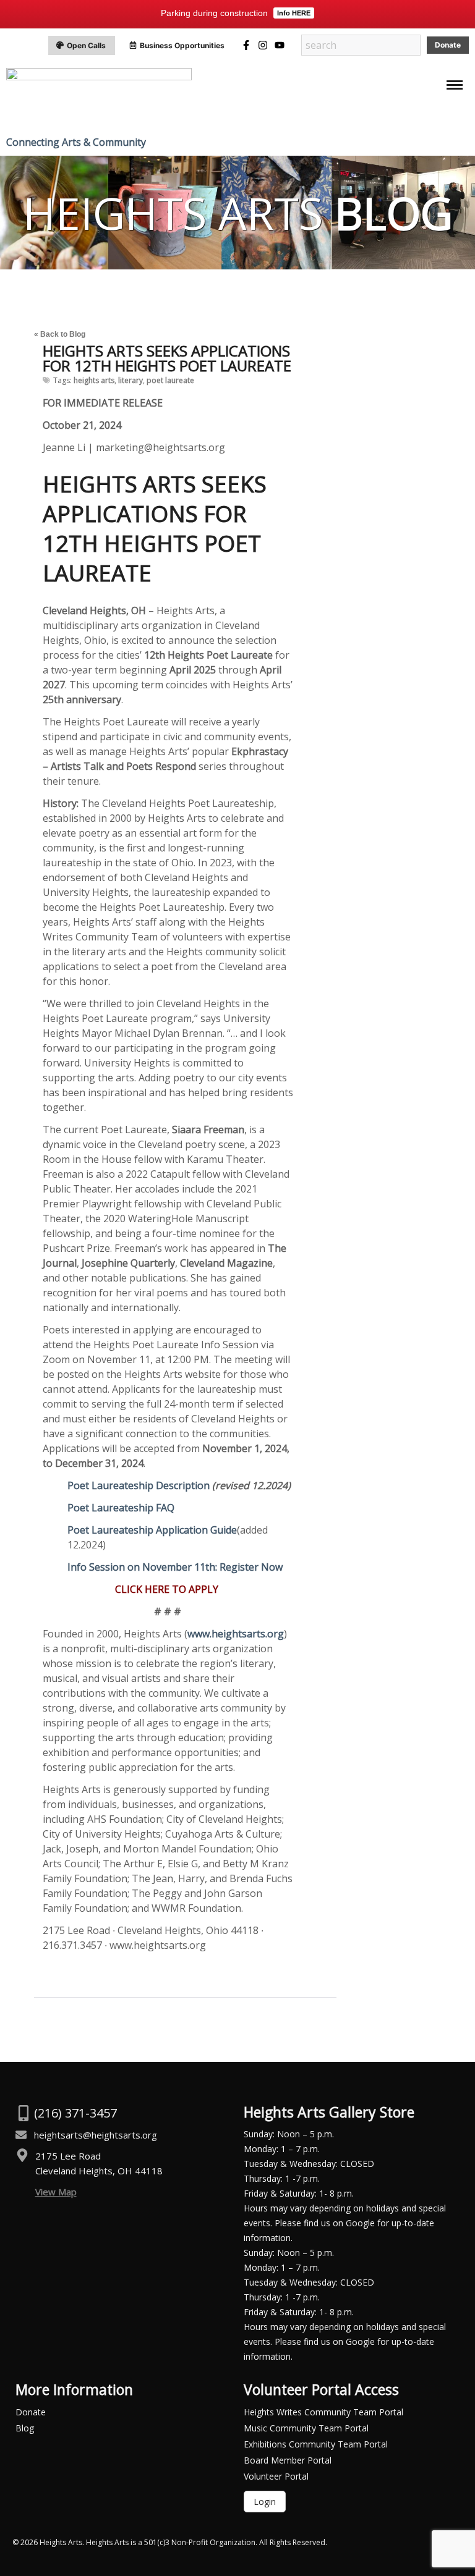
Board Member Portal (288, 2460)
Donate (31, 2412)
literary (131, 380)
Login (265, 2502)
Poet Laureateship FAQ (121, 1508)
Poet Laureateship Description (139, 1485)
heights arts (94, 380)
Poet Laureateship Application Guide (152, 1530)
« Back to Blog (60, 334)
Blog (25, 2428)
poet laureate (170, 380)
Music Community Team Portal (306, 2428)
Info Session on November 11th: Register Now (175, 1567)
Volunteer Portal (276, 2476)
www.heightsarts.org (236, 1634)
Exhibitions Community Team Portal (316, 2444)
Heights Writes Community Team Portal (323, 2412)
